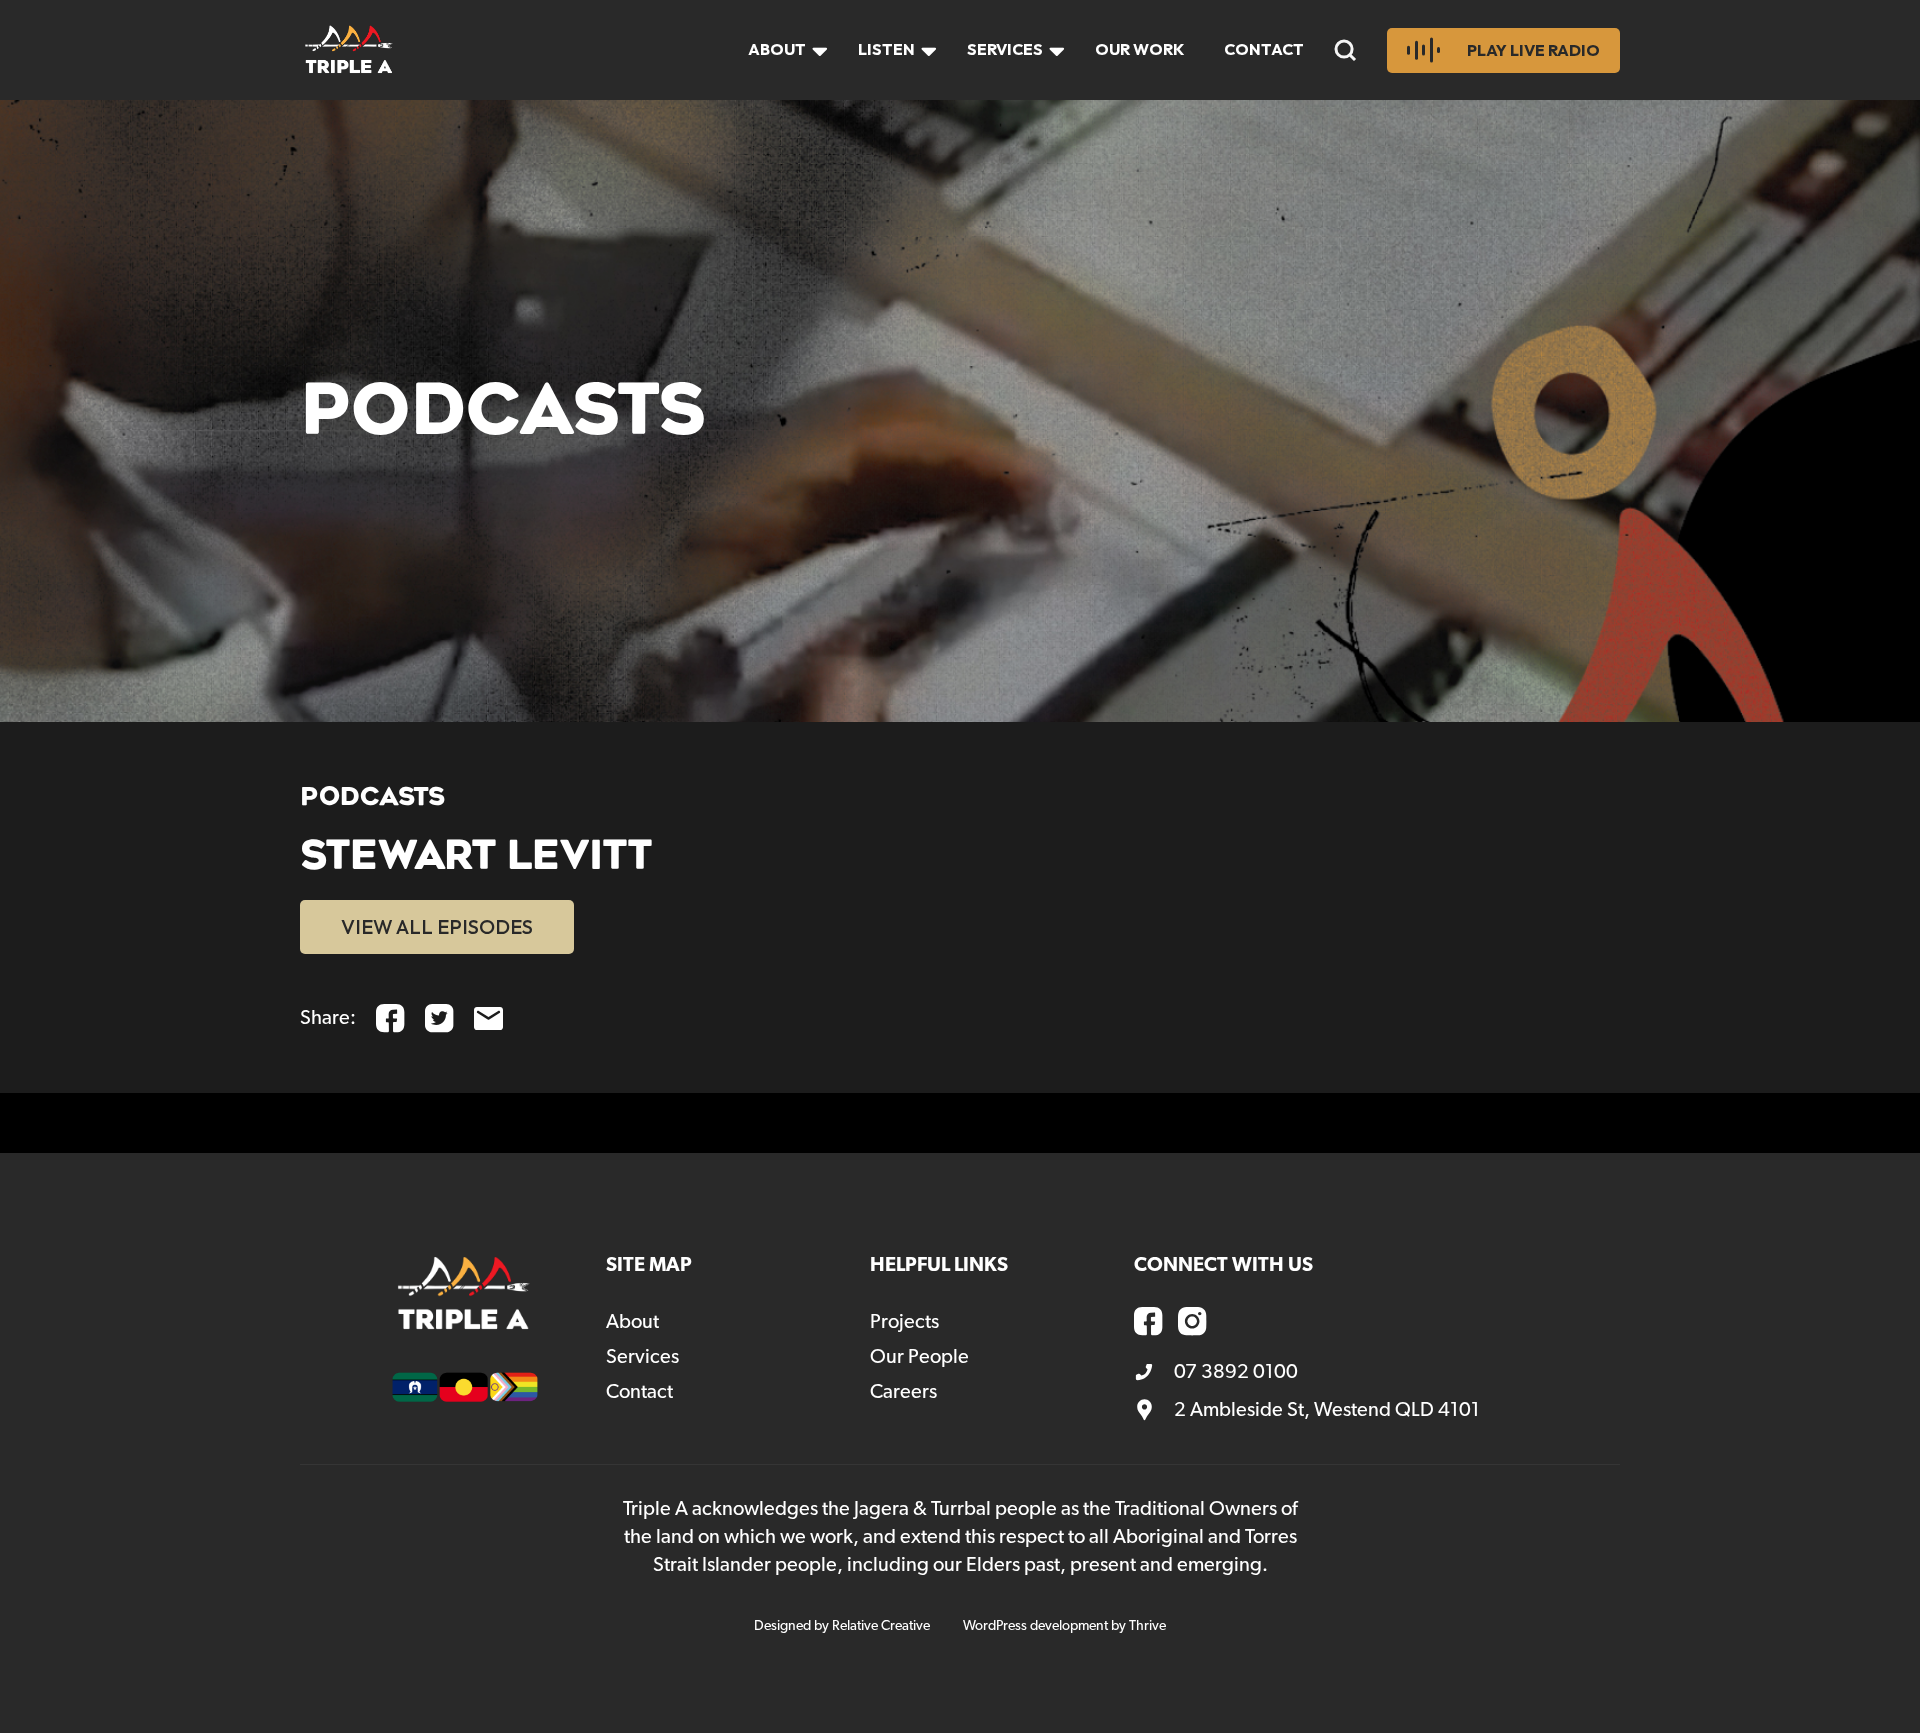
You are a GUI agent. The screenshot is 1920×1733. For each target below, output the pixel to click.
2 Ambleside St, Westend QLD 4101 (1327, 1410)
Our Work (1139, 49)
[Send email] (488, 1018)
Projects (904, 1322)
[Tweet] (439, 1018)
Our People (919, 1357)
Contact (1264, 49)
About (777, 49)
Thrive (1147, 1626)
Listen (886, 49)
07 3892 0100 (1236, 1372)
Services (1005, 49)
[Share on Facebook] (390, 1018)
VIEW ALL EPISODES (437, 926)
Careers (903, 1392)
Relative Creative (881, 1626)
